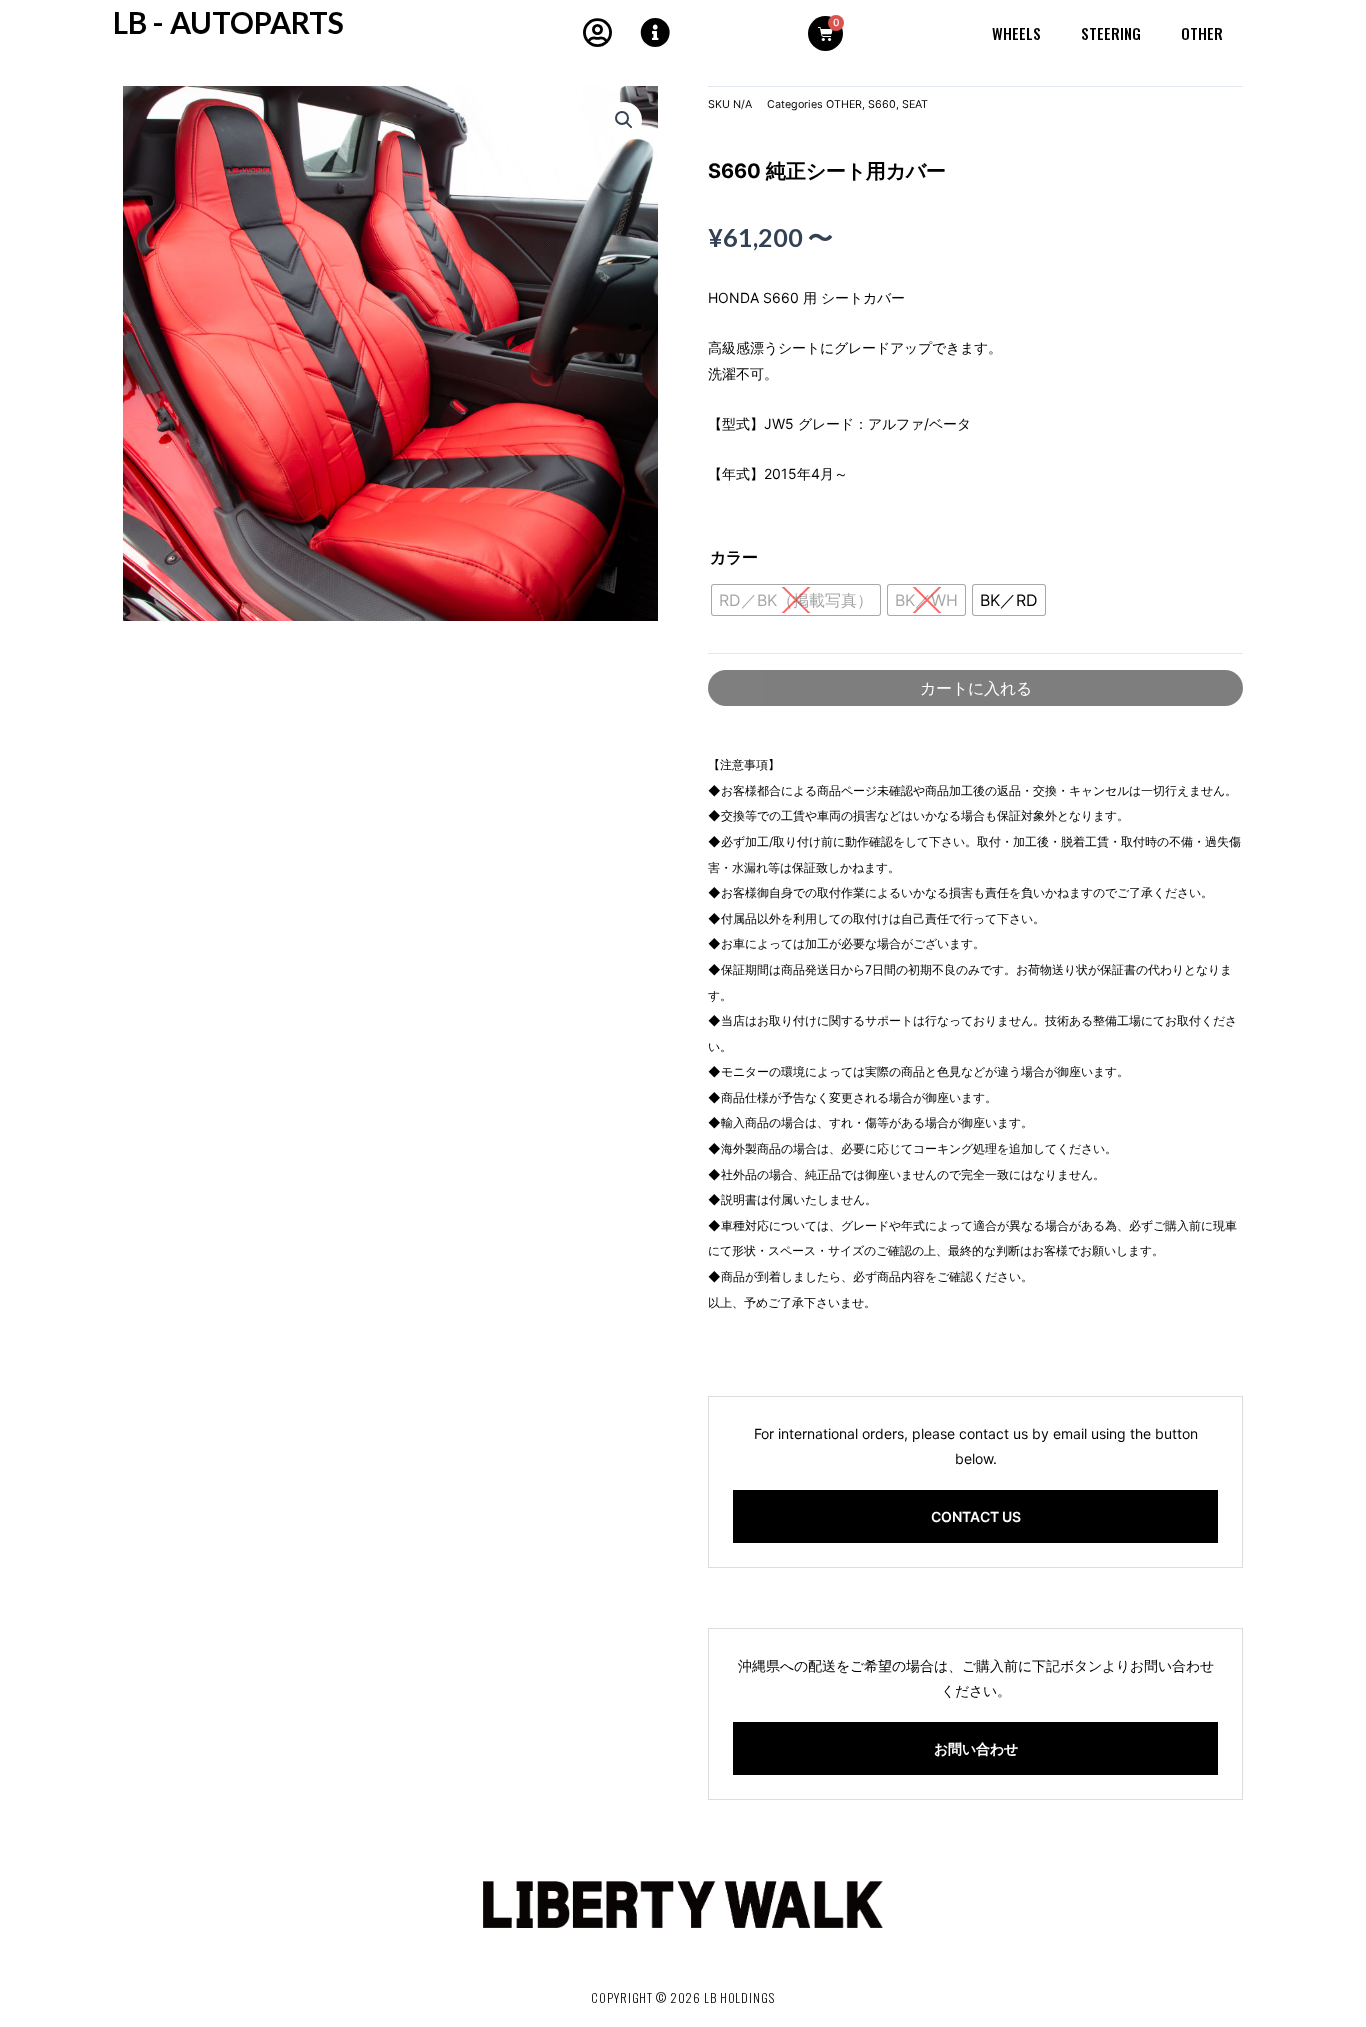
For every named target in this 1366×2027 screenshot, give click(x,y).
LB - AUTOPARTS (228, 22)
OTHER (1202, 33)
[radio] (1009, 600)
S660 (882, 104)
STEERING (1111, 33)
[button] (624, 120)
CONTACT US (976, 1516)
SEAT (915, 104)
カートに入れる (976, 688)
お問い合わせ (976, 1748)
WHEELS (1016, 33)
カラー (734, 557)
